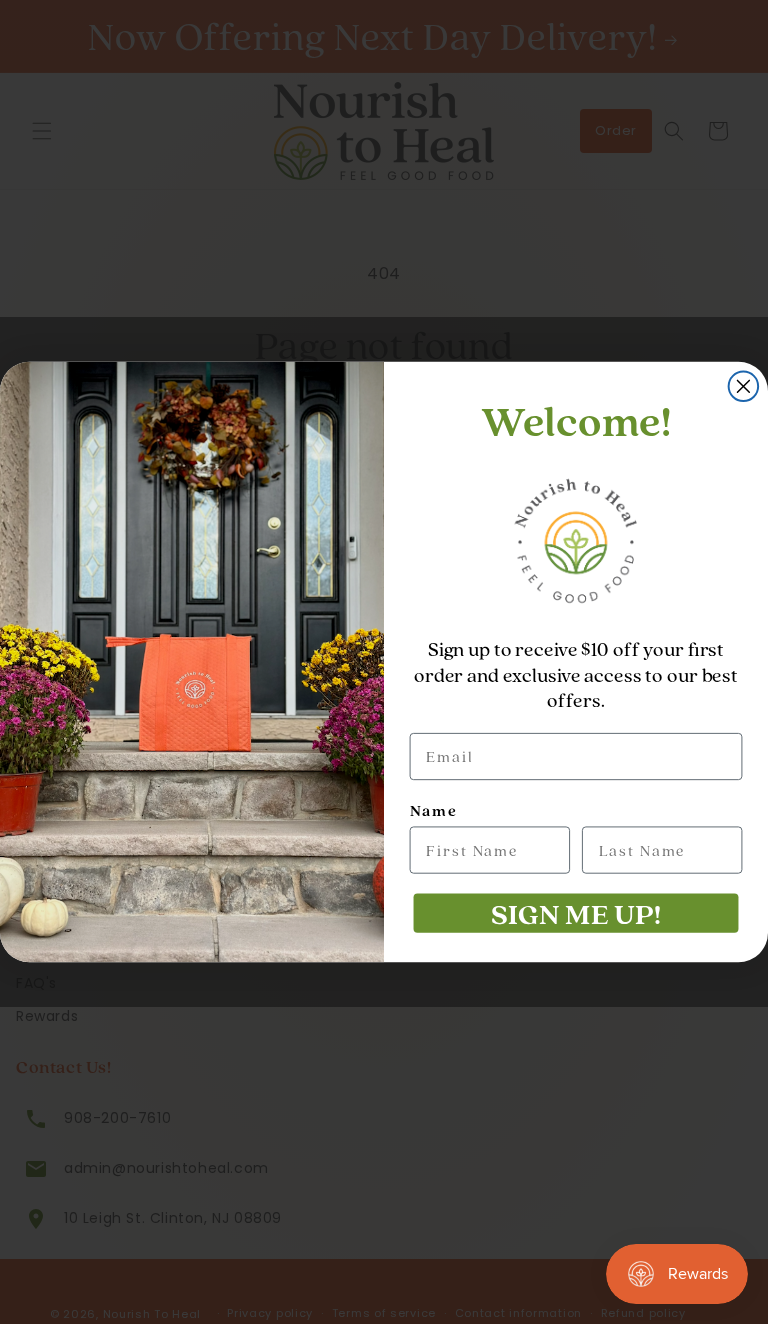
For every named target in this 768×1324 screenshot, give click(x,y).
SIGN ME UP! (575, 912)
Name (434, 810)
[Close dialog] (744, 387)
